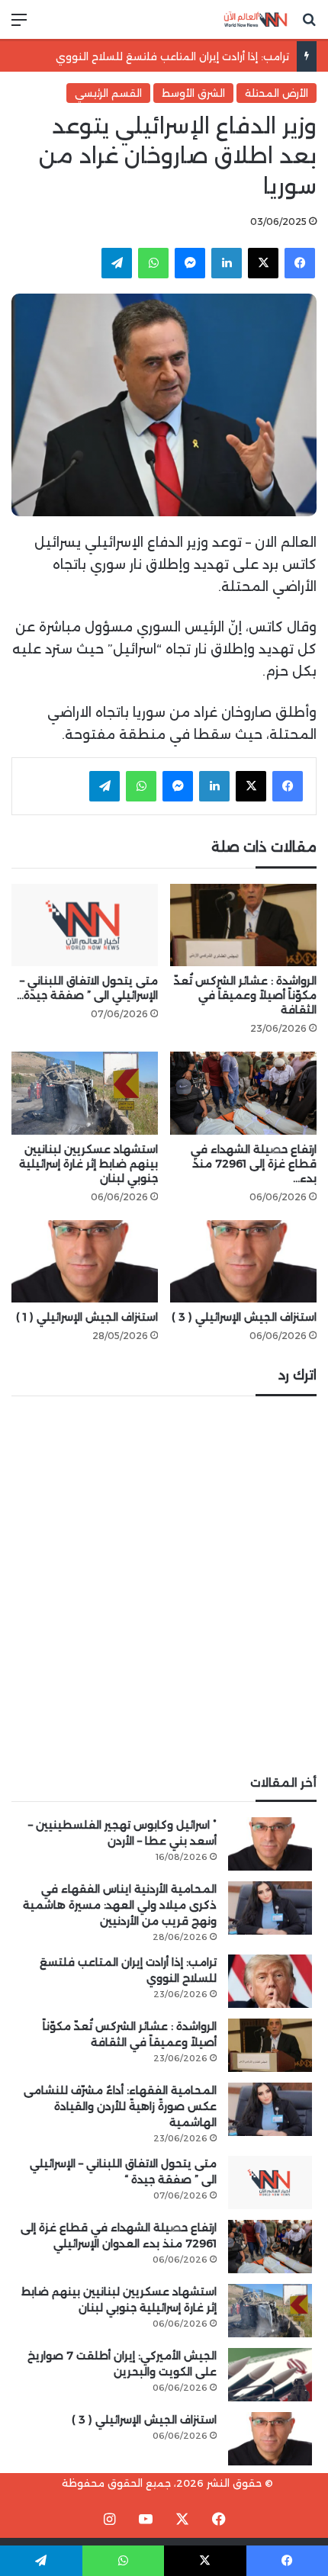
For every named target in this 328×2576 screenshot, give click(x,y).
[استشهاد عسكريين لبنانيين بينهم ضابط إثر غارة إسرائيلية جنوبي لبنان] (85, 1093)
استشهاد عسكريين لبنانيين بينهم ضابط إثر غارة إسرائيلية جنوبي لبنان (88, 1164)
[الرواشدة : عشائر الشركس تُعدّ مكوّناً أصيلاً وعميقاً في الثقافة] (243, 925)
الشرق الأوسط (193, 93)
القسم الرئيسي (108, 93)
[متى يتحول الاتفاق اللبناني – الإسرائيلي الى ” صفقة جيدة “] (85, 925)
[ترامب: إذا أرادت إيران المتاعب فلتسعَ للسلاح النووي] (270, 1981)
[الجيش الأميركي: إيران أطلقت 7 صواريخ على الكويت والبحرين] (270, 2375)
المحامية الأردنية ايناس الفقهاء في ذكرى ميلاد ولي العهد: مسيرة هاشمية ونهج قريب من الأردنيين (120, 1905)
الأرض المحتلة (277, 93)
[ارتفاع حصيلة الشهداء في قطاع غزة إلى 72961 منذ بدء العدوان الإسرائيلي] (243, 1093)
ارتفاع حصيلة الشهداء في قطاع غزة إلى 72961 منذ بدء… (254, 1164)
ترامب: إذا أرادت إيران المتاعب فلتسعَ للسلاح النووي (172, 56)
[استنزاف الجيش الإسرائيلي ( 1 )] (85, 1261)
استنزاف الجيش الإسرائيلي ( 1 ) (87, 1317)
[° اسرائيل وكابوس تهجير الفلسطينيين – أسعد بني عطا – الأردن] (270, 1844)
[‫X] (263, 263)
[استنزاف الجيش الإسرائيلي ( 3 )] (243, 1261)
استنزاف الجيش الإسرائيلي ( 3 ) (244, 1317)
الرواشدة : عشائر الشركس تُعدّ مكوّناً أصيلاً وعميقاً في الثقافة (245, 995)
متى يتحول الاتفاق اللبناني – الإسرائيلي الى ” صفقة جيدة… (87, 988)
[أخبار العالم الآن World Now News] (256, 19)
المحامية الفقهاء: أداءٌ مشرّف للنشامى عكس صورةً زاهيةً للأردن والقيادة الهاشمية (120, 2106)
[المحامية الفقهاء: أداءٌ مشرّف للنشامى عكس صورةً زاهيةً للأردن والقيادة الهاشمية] (270, 2109)
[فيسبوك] (300, 263)
